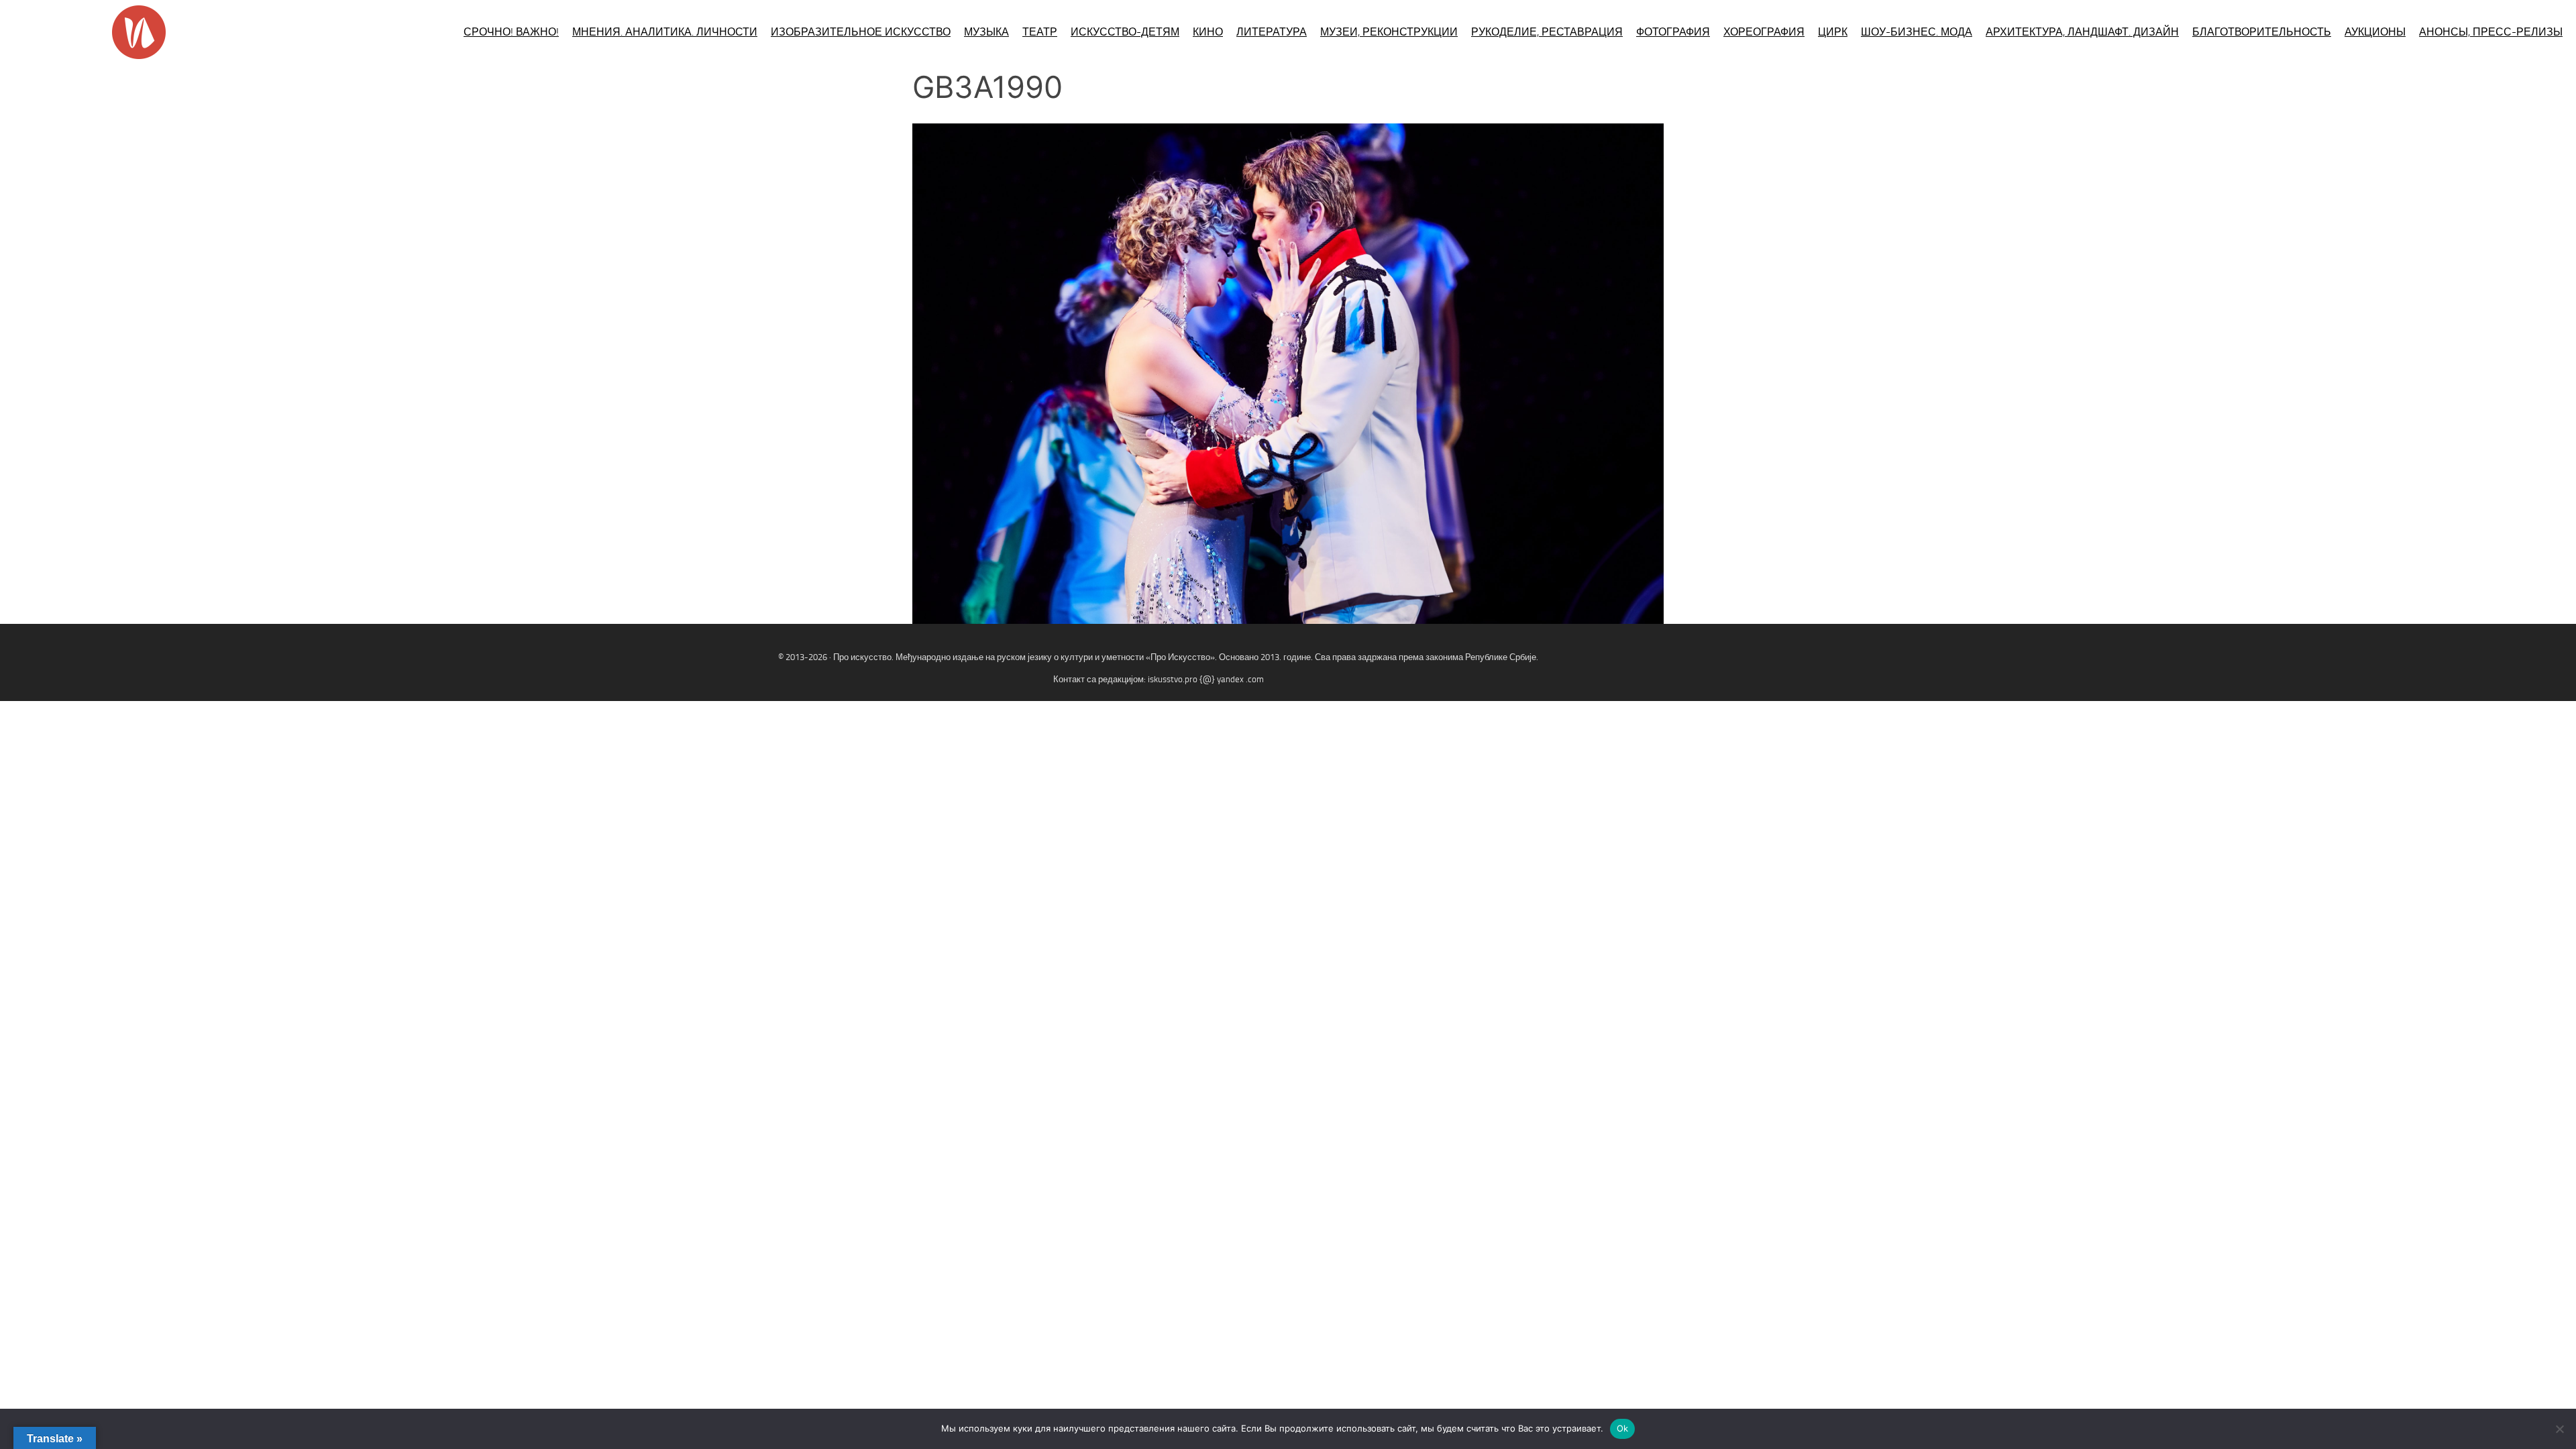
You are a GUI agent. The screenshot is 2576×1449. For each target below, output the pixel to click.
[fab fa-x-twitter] (2553, 673)
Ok (1623, 1428)
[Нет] (2559, 1429)
